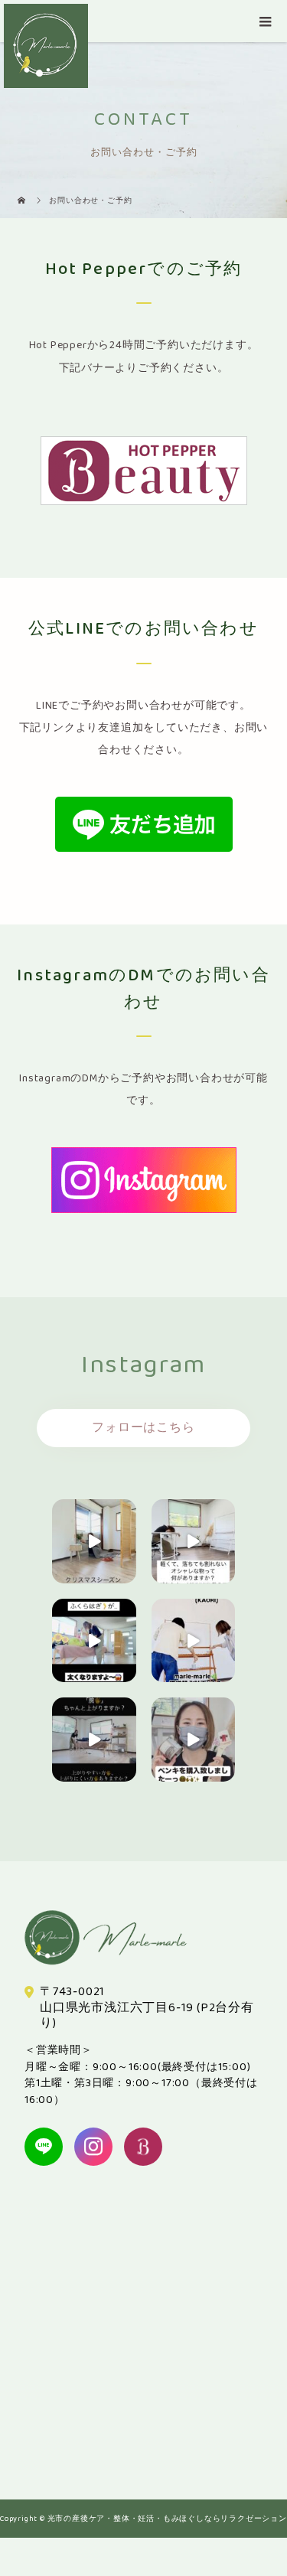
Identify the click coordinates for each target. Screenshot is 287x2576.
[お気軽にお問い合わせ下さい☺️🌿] (94, 1641)
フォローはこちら (143, 1428)
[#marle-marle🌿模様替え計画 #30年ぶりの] (194, 1641)
